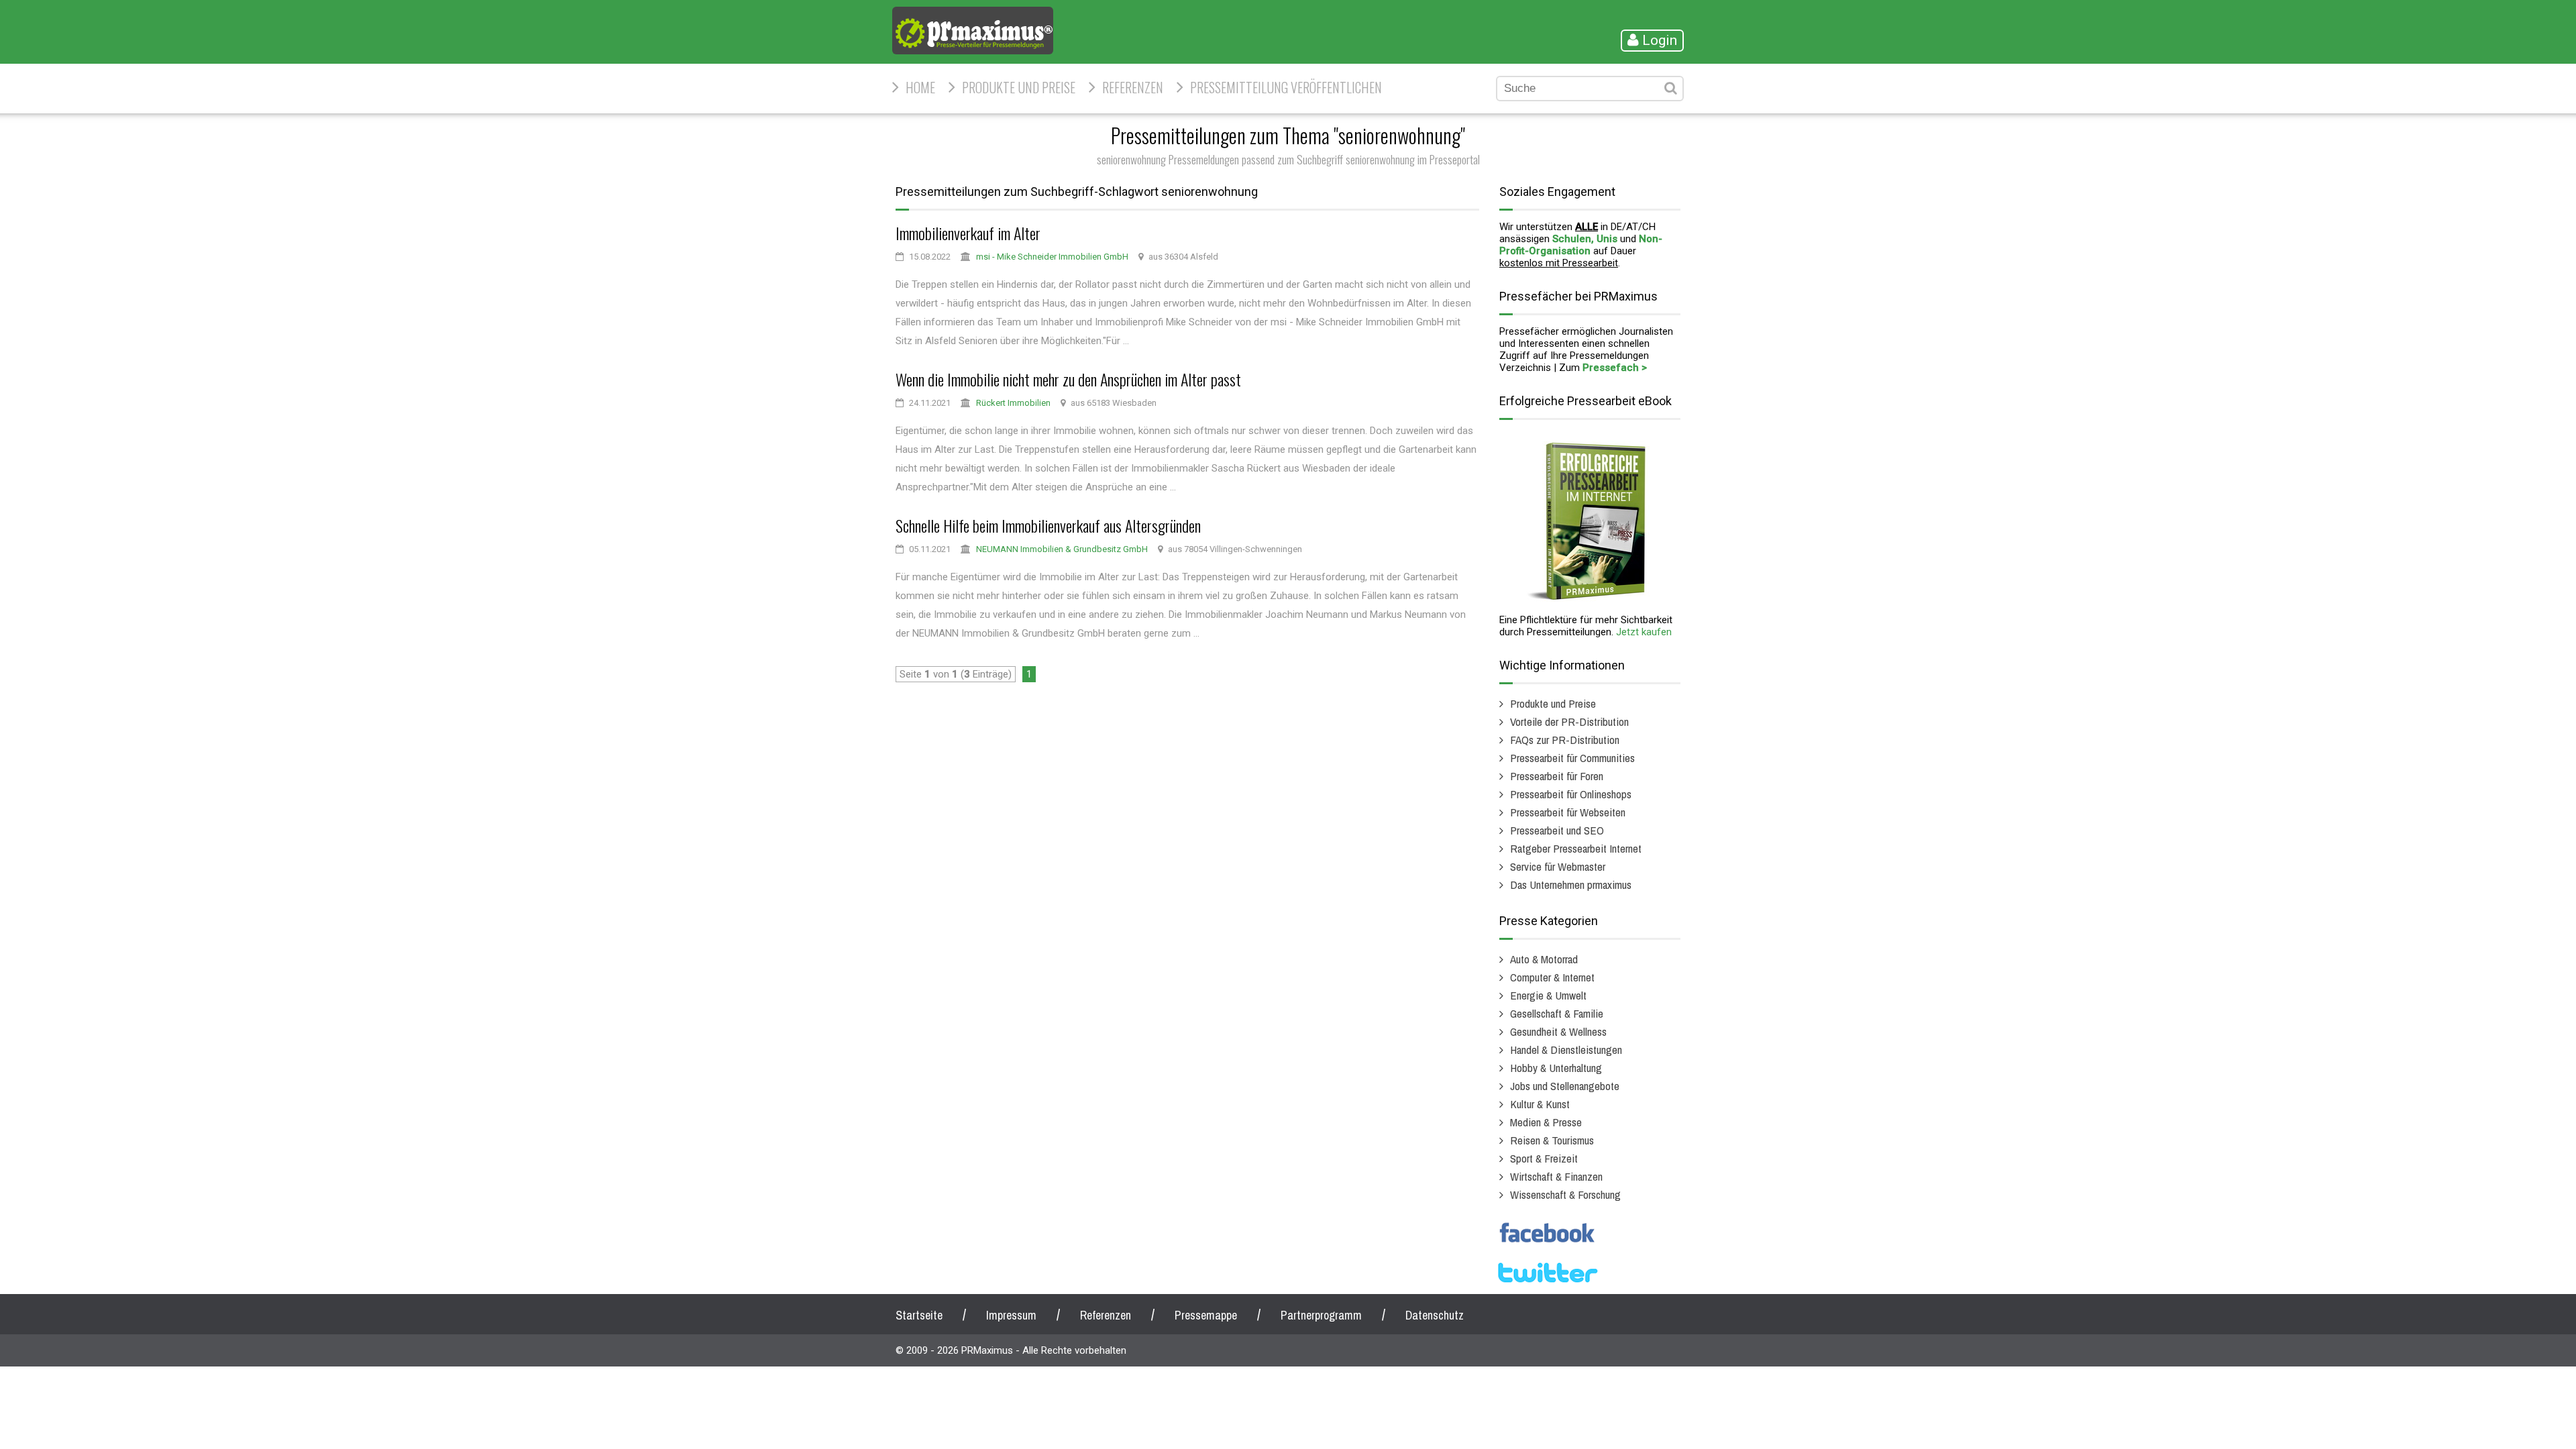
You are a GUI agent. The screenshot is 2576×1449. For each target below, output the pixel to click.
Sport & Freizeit (1544, 1158)
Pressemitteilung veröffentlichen (1286, 87)
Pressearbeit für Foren (1557, 776)
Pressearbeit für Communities (1572, 758)
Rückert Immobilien (1013, 403)
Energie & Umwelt (1548, 995)
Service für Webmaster (1558, 866)
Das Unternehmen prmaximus (1571, 884)
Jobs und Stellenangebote (1565, 1086)
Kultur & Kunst (1540, 1104)
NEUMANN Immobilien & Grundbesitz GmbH (1062, 549)
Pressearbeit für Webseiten (1568, 812)
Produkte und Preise (1019, 87)
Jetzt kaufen (1644, 632)
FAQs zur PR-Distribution (1565, 740)
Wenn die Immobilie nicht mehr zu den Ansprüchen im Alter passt (1068, 379)
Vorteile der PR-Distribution (1569, 721)
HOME (920, 87)
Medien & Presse (1546, 1122)
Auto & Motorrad (1544, 959)
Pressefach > (1615, 368)
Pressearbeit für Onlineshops (1571, 794)
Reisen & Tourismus (1552, 1140)
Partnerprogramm (1321, 1315)
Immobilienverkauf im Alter (968, 233)
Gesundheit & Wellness (1558, 1031)
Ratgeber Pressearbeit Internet (1576, 848)
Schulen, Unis (1585, 239)
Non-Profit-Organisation (1581, 245)
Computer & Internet (1552, 977)
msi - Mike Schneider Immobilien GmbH (1052, 257)
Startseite (919, 1315)
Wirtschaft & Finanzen (1556, 1176)
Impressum (1011, 1315)
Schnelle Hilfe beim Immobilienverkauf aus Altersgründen (1048, 525)
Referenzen (1133, 87)
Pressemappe (1206, 1315)
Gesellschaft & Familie (1557, 1013)
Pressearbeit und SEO (1557, 830)
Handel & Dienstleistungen (1566, 1050)
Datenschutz (1435, 1315)
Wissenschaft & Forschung (1565, 1194)
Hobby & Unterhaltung (1556, 1068)
